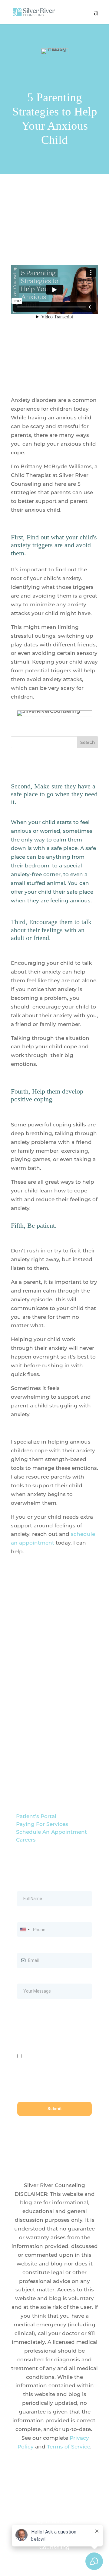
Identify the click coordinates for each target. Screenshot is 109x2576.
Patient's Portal (36, 1816)
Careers (26, 1840)
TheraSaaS (59, 2521)
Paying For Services (42, 1824)
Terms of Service (69, 2447)
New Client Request (38, 1760)
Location (23, 1676)
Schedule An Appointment (51, 1832)
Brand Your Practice (69, 2504)
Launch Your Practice (41, 2512)
